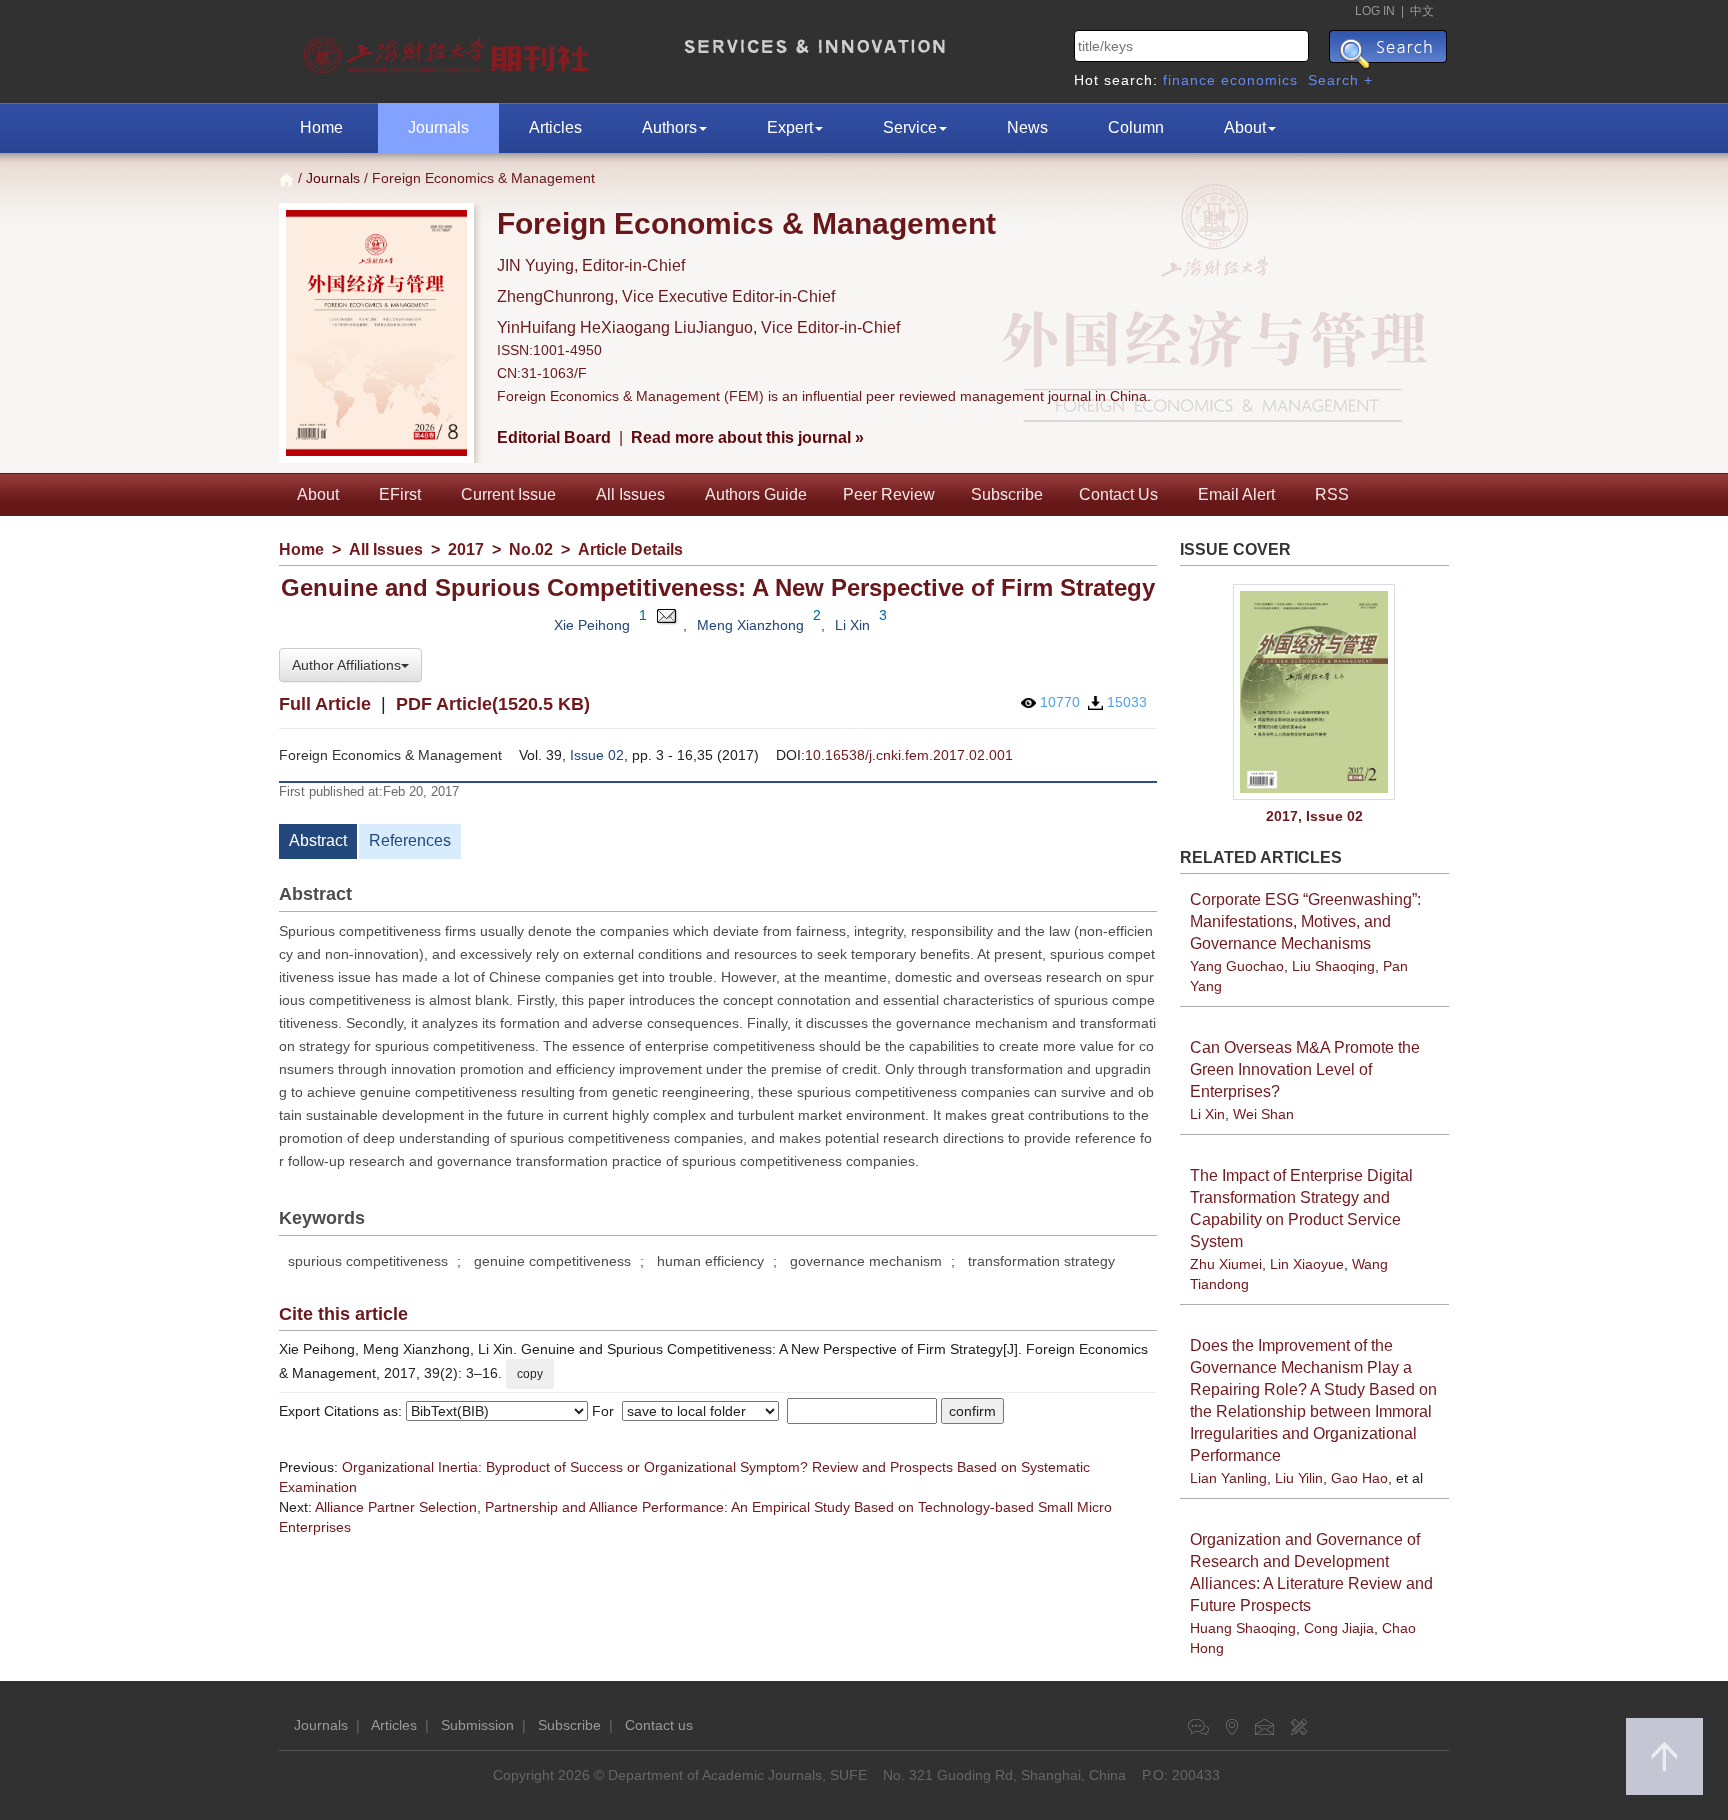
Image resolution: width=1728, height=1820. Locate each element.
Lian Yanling (1228, 1478)
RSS (1332, 494)
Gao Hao (1359, 1478)
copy (530, 1374)
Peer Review (889, 494)
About (1245, 127)
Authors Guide (756, 494)
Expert (790, 127)
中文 (1422, 11)
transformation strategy (1041, 1261)
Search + (1340, 80)
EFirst (400, 494)
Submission (477, 1725)
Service (910, 127)
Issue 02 (597, 755)
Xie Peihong (592, 625)
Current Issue (508, 494)
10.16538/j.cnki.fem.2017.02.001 (909, 755)
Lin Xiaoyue (1307, 1264)
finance (1189, 80)
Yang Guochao (1237, 966)
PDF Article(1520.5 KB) (493, 704)
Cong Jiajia (1339, 1628)
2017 (466, 549)
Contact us (659, 1725)
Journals (438, 127)
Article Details (630, 549)
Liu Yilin (1299, 1478)
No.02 (531, 549)
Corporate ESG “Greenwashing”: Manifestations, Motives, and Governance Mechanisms (1305, 921)
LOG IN (1375, 11)
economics (1259, 80)
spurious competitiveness (368, 1261)
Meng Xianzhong (750, 625)
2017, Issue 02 (1314, 816)
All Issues (630, 494)
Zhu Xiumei (1226, 1264)
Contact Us (1118, 494)
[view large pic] (1315, 692)
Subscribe (1007, 494)
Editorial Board (554, 437)
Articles (555, 127)
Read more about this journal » (747, 437)
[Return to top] (1664, 1756)
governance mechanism (866, 1261)
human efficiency (710, 1261)
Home (321, 127)
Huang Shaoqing (1243, 1628)
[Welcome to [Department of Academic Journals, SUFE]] (448, 50)
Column (1136, 127)
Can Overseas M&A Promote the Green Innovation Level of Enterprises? (1305, 1069)
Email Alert (1236, 494)
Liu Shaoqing (1333, 966)
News (1027, 127)
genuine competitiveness (552, 1261)
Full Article (325, 704)
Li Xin (852, 625)
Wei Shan (1263, 1114)
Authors (669, 127)
